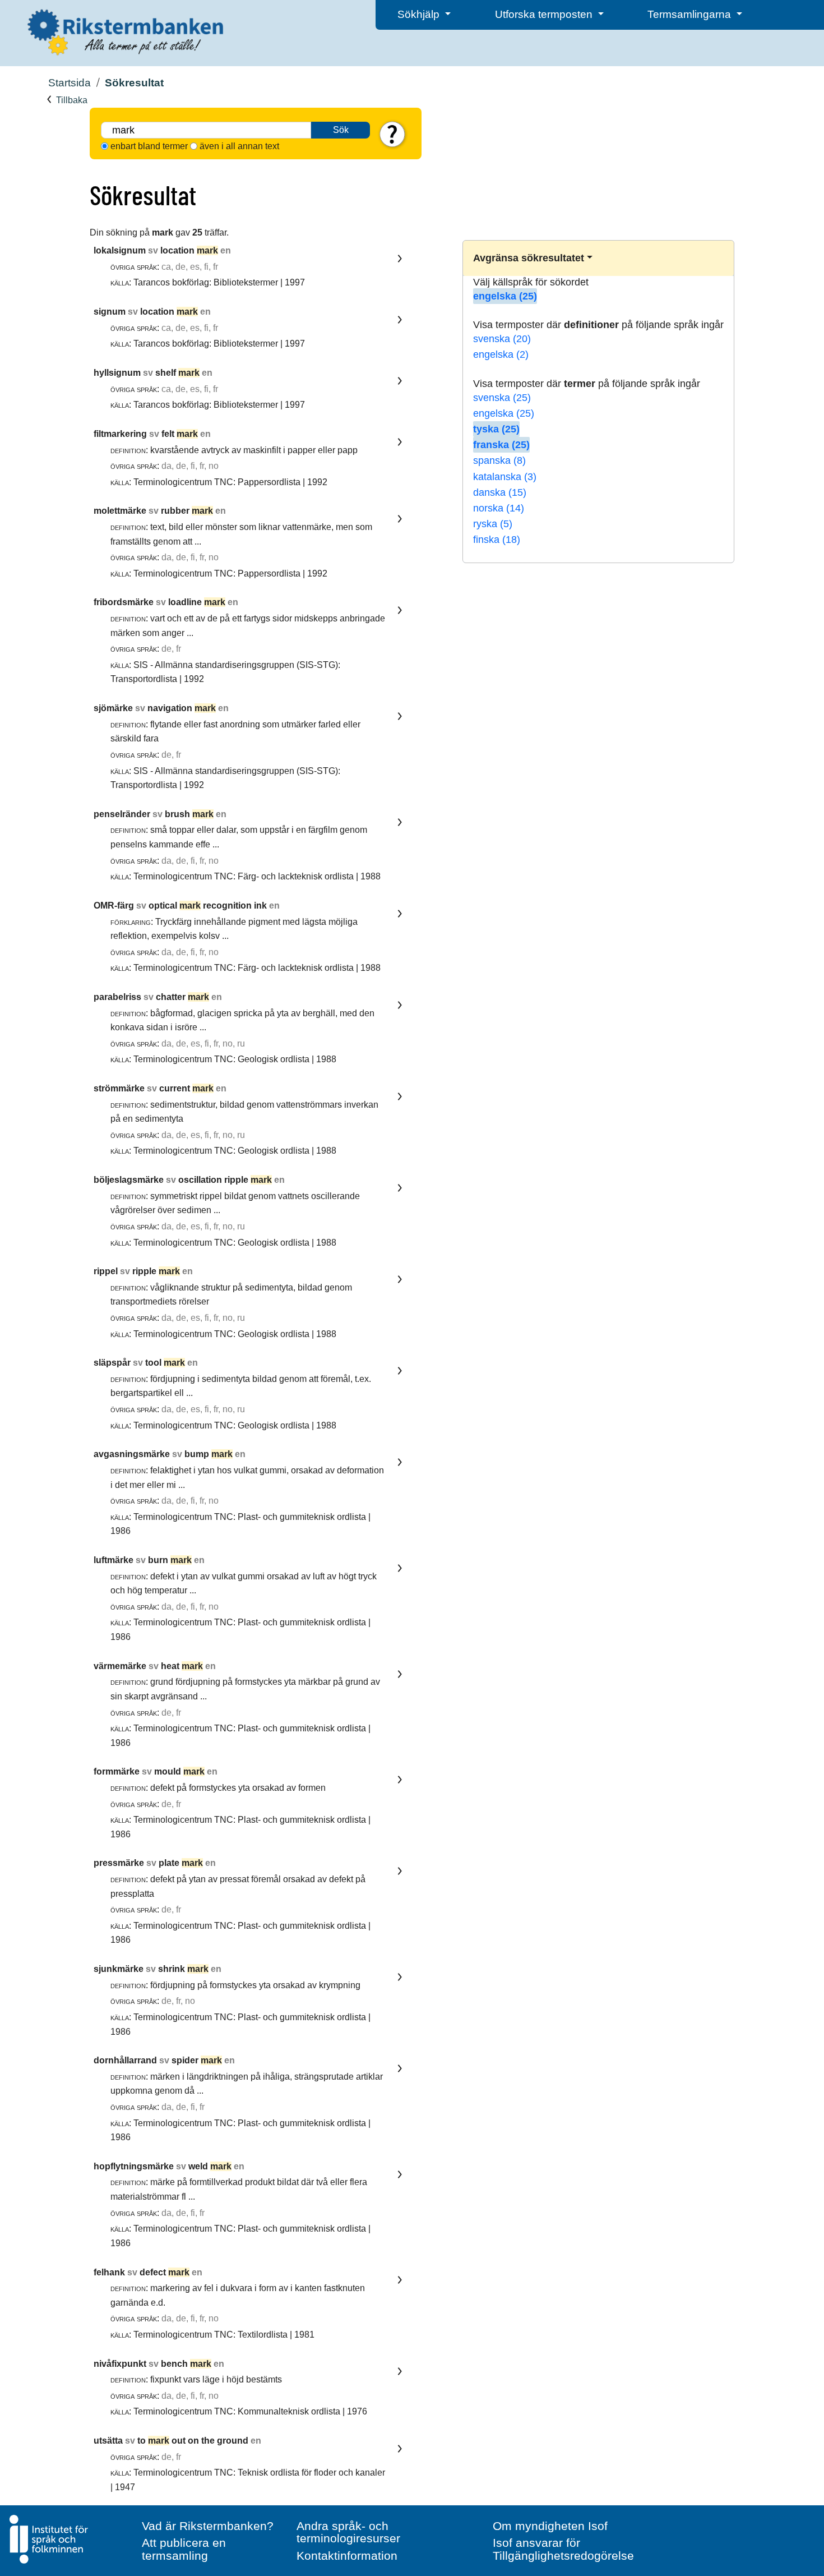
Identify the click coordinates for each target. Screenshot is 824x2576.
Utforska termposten (545, 14)
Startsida (70, 83)
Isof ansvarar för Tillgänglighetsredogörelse (563, 2549)
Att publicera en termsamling (184, 2549)
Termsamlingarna (691, 14)
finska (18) (497, 540)
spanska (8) (499, 460)
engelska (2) (501, 354)
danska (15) (500, 492)
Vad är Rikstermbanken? (208, 2526)
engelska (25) (505, 296)
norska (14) (499, 508)
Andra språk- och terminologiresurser (348, 2532)
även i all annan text (239, 146)
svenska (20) (502, 339)
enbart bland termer (149, 146)
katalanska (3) (505, 477)
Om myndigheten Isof (550, 2526)
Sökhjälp (420, 14)
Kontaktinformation (347, 2556)
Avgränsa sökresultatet (529, 258)
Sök (341, 130)
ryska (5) (493, 524)
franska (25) (501, 445)
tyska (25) (496, 429)
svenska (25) (502, 398)
